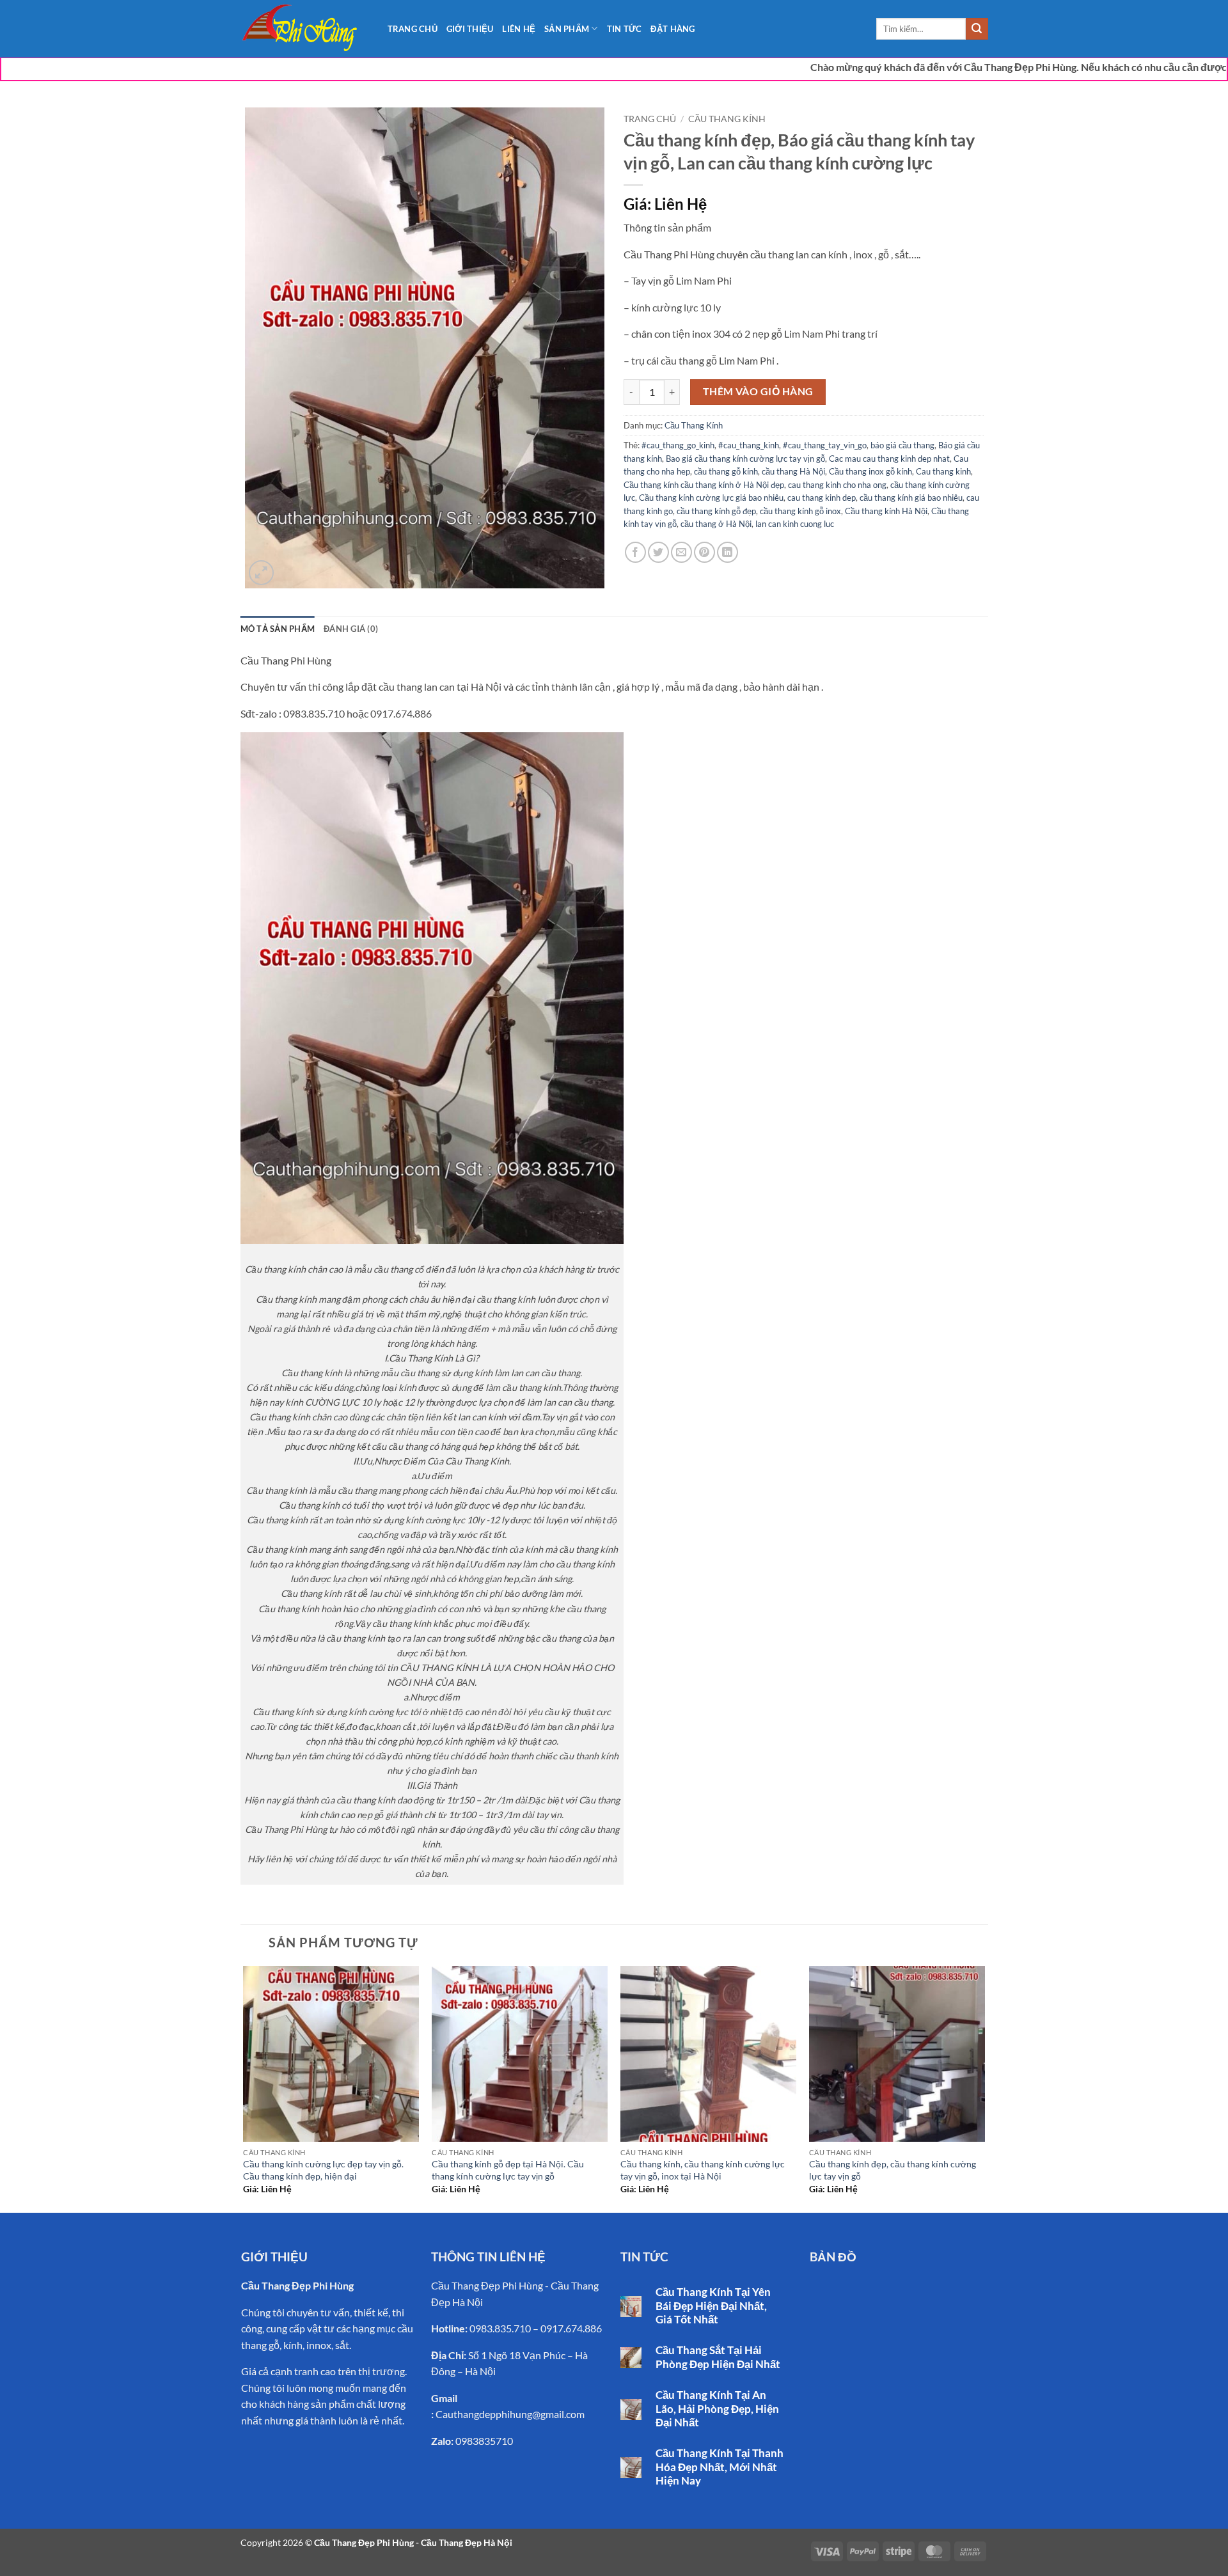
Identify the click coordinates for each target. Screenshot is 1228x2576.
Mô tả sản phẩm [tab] (278, 629)
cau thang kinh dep (822, 498)
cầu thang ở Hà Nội (716, 524)
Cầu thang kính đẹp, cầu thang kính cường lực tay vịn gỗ (893, 2170)
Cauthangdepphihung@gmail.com (510, 2414)
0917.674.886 (571, 2328)
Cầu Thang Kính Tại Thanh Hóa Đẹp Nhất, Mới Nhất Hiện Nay (720, 2467)
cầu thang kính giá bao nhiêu (911, 498)
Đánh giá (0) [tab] (351, 629)
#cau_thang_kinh (749, 445)
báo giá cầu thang (902, 445)
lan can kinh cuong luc (795, 524)
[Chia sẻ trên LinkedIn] (728, 552)
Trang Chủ (413, 29)
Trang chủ (650, 119)
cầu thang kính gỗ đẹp (716, 511)
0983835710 (484, 2441)
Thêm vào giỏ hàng (758, 391)
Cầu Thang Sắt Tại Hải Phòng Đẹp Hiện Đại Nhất (718, 2357)
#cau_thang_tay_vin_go (825, 445)
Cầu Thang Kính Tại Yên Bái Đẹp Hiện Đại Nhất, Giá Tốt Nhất (713, 2306)
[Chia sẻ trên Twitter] (658, 552)
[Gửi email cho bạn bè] (681, 552)
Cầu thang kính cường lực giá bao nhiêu (711, 498)
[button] (261, 573)
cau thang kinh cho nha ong (837, 485)
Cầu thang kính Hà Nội (886, 511)
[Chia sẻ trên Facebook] (635, 552)
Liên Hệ (519, 29)
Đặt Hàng (673, 29)
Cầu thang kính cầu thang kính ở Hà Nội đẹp (704, 485)
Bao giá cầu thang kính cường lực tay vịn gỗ (745, 459)
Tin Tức (625, 29)
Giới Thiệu (470, 29)
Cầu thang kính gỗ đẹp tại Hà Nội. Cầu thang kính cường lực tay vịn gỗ (508, 2170)
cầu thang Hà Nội (793, 471)
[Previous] (244, 2088)
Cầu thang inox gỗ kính (870, 471)
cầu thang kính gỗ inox (800, 511)
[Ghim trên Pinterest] (705, 552)
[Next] (984, 2088)
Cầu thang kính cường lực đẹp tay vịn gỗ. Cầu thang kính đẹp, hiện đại (323, 2170)
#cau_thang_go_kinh (678, 445)
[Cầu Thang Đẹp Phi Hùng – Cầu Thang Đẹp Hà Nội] (304, 29)
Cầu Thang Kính (727, 119)
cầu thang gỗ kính (726, 471)
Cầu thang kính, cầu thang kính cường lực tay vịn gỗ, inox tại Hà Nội (703, 2170)
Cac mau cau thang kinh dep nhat (889, 459)
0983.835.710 (500, 2328)
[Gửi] (977, 29)
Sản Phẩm (567, 29)
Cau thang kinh (943, 471)
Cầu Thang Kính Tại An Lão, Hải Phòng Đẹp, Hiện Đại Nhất (717, 2409)
